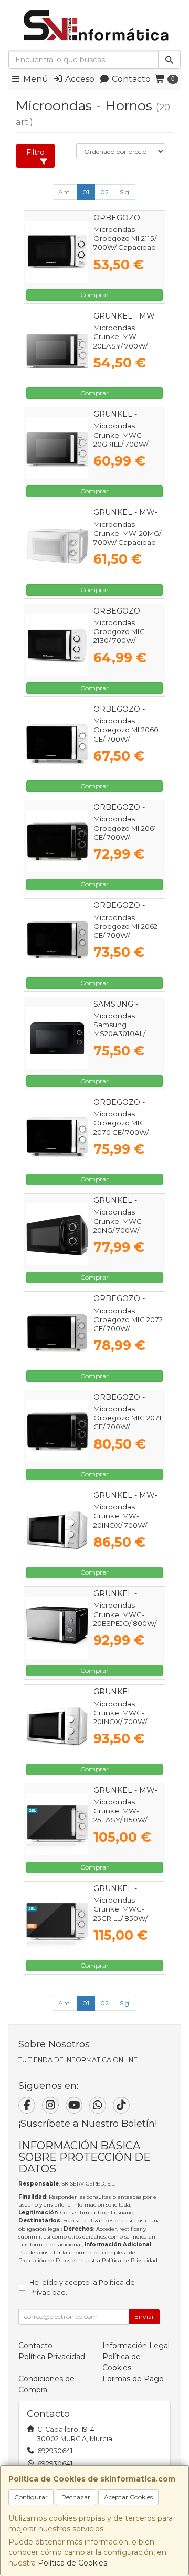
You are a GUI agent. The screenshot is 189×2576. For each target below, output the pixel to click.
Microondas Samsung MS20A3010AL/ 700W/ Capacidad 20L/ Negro (125, 1034)
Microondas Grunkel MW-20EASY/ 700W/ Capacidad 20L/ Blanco (120, 346)
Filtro (35, 152)
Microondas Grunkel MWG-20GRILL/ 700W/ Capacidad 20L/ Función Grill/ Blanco (121, 448)
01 (86, 192)
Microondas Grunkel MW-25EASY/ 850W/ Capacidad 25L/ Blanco (120, 1820)
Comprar (94, 295)
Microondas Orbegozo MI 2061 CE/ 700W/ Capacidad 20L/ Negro (125, 837)
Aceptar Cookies (128, 2497)
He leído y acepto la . (82, 2287)
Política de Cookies (72, 2563)
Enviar (144, 2316)
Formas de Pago (133, 2379)
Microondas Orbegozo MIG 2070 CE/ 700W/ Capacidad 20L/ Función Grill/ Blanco (121, 1136)
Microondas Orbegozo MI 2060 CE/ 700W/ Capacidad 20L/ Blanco (126, 739)
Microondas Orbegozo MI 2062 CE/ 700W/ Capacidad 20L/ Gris (128, 931)
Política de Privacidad (130, 2260)
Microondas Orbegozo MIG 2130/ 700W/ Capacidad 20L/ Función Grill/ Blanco (120, 645)
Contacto (130, 79)
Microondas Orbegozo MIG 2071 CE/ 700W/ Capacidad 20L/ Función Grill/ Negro (128, 1427)
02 (104, 192)
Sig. (125, 192)
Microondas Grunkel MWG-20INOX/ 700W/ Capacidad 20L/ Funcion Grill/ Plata (125, 1722)
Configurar (31, 2497)
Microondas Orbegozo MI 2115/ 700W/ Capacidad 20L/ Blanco (125, 243)
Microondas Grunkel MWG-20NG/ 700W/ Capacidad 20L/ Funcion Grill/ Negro (128, 1230)
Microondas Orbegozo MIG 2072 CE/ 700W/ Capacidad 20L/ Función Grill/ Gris (128, 1329)
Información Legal (136, 2346)
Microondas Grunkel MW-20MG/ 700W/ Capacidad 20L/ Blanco (127, 538)
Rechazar (76, 2497)
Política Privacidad (52, 2357)
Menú (35, 79)
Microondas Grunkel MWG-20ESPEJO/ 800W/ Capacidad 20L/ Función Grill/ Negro (128, 1623)
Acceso (79, 79)
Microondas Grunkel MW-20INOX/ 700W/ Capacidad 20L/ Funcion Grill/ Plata (125, 1525)
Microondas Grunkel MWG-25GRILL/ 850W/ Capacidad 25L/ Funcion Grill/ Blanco (120, 1923)
